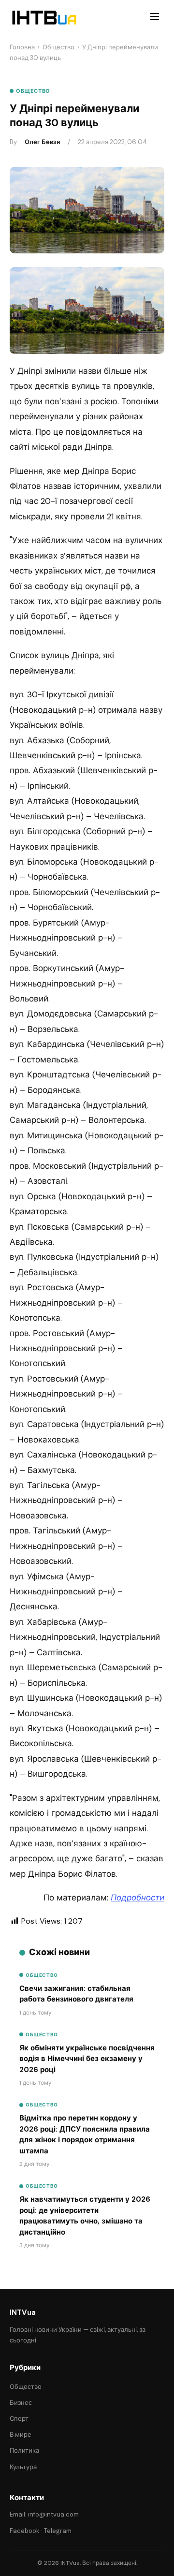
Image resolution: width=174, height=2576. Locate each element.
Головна (22, 47)
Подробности (138, 1898)
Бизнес (21, 2403)
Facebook (25, 2531)
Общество (58, 47)
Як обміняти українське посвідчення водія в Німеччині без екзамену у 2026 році (87, 2059)
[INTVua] (44, 18)
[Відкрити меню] (155, 18)
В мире (21, 2435)
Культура (23, 2467)
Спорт (19, 2419)
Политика (24, 2451)
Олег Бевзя (42, 142)
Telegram (58, 2531)
